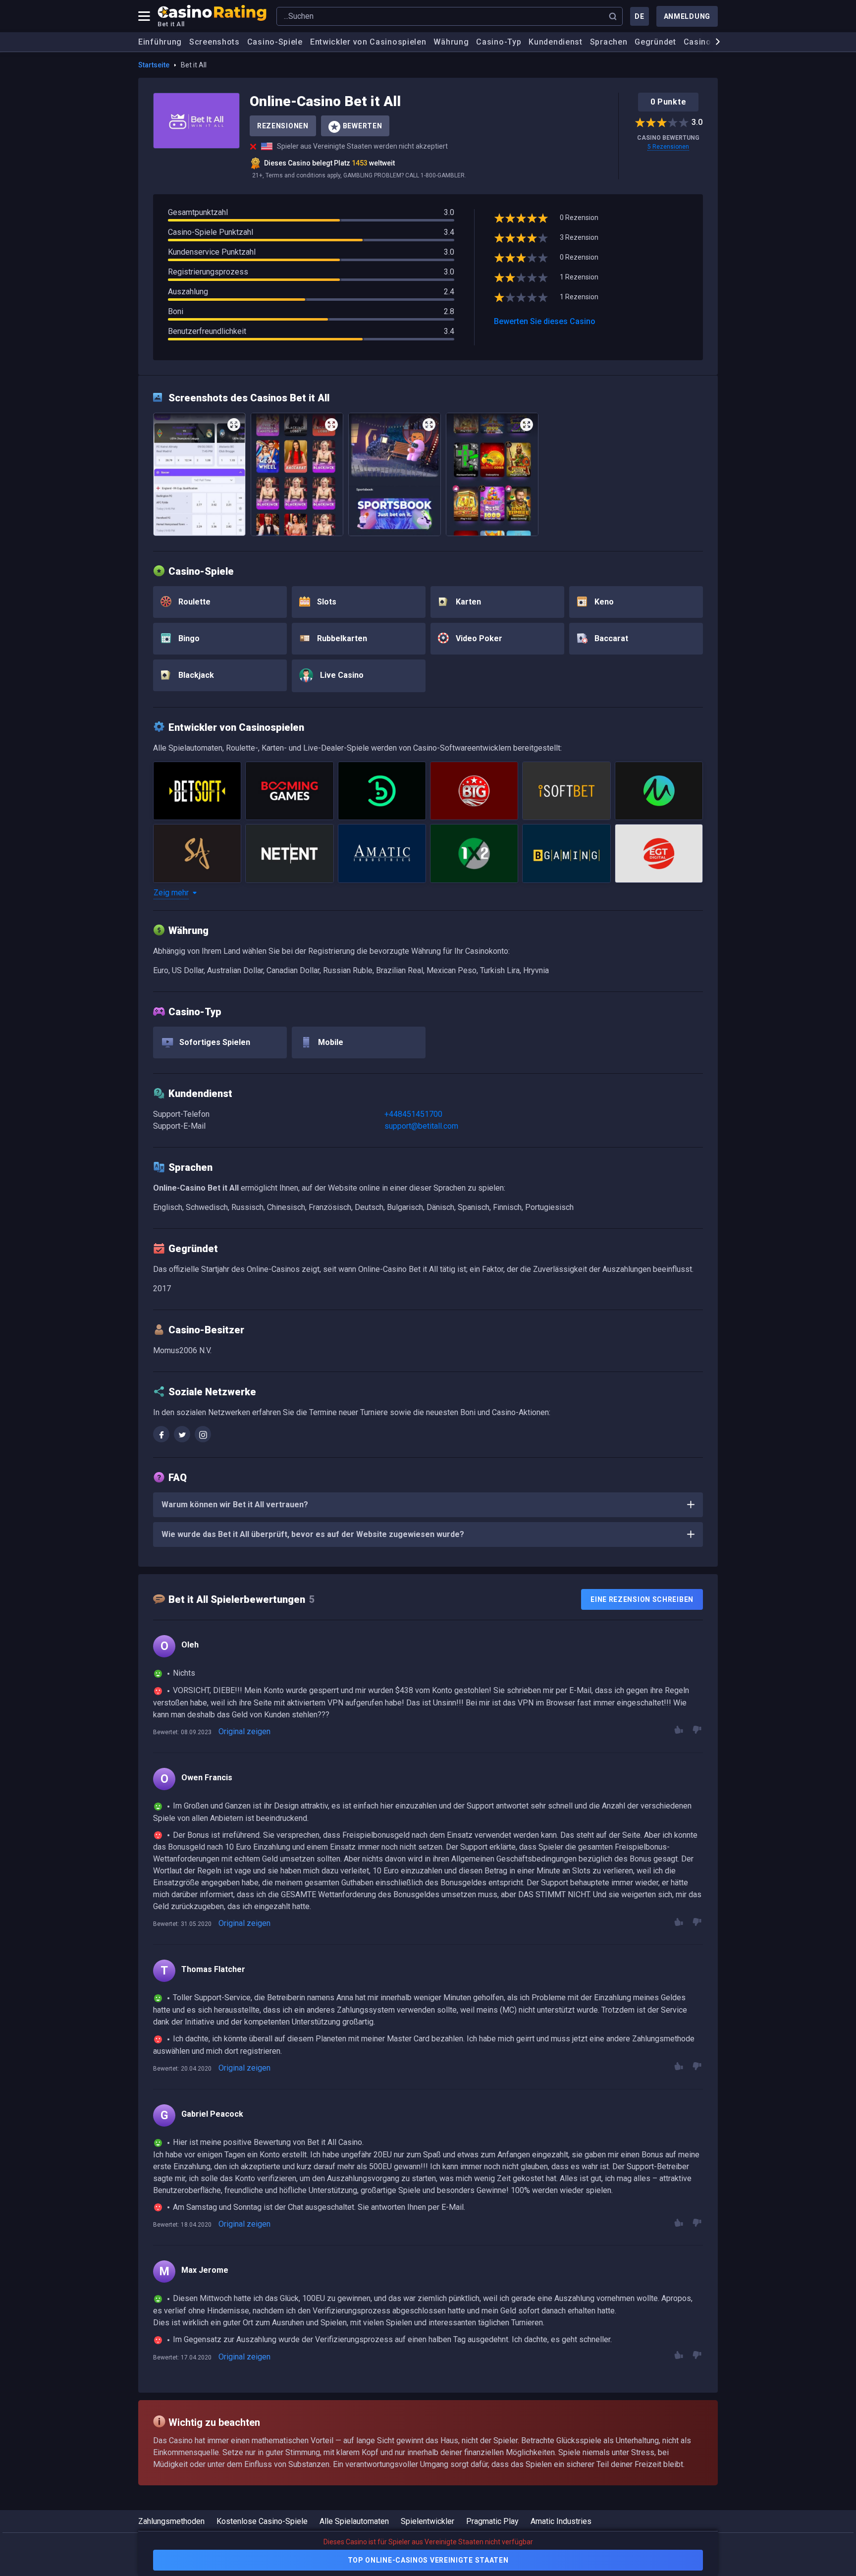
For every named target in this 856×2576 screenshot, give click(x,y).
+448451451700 (413, 1114)
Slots (326, 602)
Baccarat (610, 638)
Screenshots (214, 42)
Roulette (193, 602)
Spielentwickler (428, 2521)
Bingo (188, 638)
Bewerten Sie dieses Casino (545, 321)
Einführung (160, 42)
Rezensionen (283, 126)
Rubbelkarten (341, 638)
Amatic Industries (561, 2521)
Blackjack (195, 675)
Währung (451, 42)
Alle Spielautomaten (354, 2521)
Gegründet (655, 42)
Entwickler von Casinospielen (368, 42)
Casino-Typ (499, 42)
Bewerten (363, 126)
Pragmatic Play (492, 2521)
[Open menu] (144, 16)
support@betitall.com (421, 1126)
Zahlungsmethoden (171, 2521)
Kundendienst (555, 42)
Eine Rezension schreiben (642, 1599)
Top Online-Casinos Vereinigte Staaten (428, 2560)
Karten (467, 602)
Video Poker (478, 638)
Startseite (154, 65)
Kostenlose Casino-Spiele (262, 2521)
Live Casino (341, 675)
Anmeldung (687, 16)
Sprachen (609, 42)
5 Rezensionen (668, 147)
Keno (603, 602)
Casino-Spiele (275, 42)
